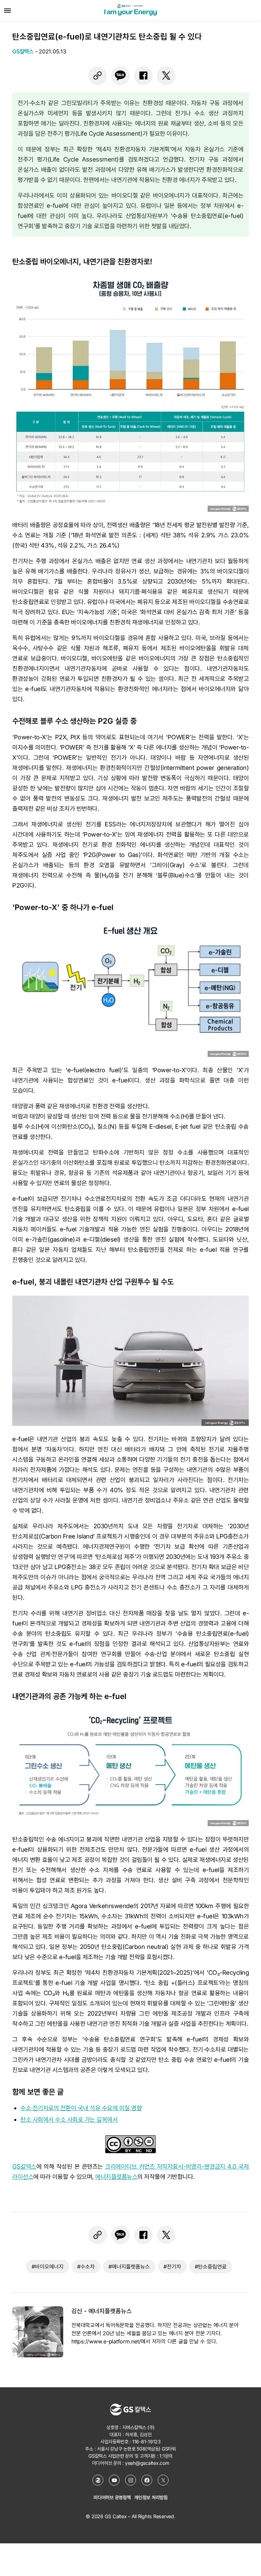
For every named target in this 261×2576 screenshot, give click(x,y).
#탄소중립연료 (211, 2267)
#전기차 (172, 2267)
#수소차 (86, 2267)
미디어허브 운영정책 (112, 2497)
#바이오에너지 (48, 2267)
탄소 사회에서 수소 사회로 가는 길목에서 (69, 2119)
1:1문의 (166, 2456)
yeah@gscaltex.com (147, 2463)
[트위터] (166, 75)
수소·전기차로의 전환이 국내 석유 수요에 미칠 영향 (81, 2108)
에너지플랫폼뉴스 (116, 2177)
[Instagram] (130, 2480)
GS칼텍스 (24, 2166)
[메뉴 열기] (7, 10)
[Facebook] (147, 2480)
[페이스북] (143, 75)
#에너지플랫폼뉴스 (129, 2267)
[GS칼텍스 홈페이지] (98, 2480)
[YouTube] (114, 2480)
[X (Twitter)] (163, 2480)
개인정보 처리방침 (151, 2497)
